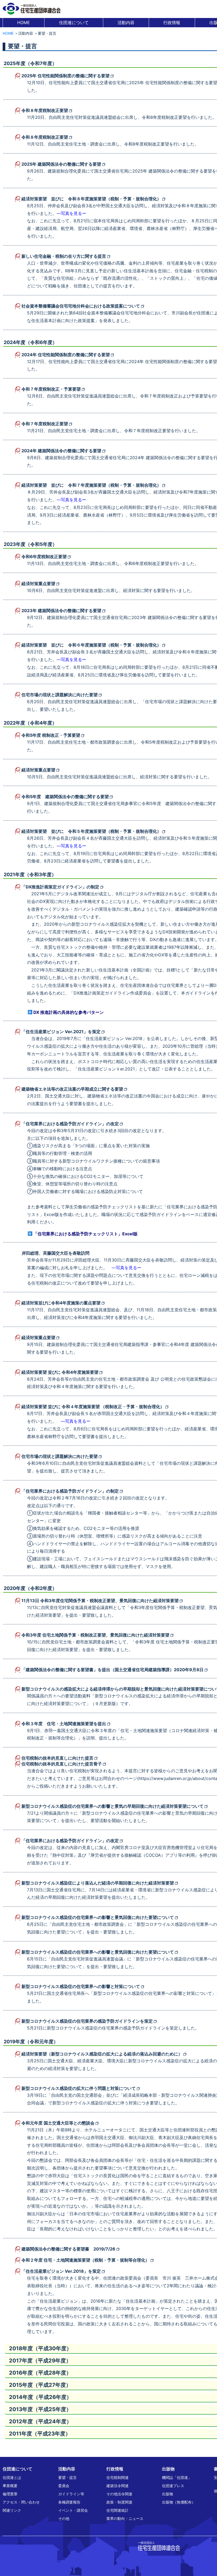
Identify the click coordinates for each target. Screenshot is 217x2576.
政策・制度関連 (119, 2502)
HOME (24, 22)
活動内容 (126, 22)
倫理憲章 (10, 2494)
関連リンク (12, 2510)
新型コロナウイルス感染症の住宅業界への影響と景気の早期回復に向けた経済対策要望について (112, 1806)
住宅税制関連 (117, 2477)
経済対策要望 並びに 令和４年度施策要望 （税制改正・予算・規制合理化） (93, 1407)
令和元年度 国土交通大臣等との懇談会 (58, 2123)
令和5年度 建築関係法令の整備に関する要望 (65, 797)
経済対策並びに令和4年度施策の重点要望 (61, 1303)
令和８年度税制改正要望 (45, 110)
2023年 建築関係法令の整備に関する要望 (61, 611)
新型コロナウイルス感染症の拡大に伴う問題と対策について (79, 2088)
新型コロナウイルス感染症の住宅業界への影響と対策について (81, 1986)
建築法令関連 (117, 2486)
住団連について (74, 22)
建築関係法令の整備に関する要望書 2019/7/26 (68, 2249)
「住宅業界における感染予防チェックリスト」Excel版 (85, 1234)
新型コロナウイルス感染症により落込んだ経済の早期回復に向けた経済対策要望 (98, 1883)
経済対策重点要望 (38, 584)
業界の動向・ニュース (125, 2518)
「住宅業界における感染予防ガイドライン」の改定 (70, 1124)
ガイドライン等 (71, 2494)
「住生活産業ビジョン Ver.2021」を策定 (61, 1032)
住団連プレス (173, 2486)
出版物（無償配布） (179, 2502)
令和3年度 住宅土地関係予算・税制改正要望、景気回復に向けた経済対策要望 (95, 1635)
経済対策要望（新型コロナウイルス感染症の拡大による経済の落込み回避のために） (102, 2054)
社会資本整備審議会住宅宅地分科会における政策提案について (81, 306)
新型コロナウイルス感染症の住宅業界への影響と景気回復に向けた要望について (98, 1917)
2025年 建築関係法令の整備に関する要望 (61, 164)
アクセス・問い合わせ (21, 2502)
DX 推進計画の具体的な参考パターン (69, 1012)
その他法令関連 (119, 2494)
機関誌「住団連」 (177, 2477)
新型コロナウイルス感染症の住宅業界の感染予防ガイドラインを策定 (87, 2021)
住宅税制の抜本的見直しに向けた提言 (57, 1758)
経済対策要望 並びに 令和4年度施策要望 (60, 1372)
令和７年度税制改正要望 (45, 424)
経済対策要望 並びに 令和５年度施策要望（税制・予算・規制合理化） (91, 831)
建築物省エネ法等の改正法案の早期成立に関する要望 (72, 1089)
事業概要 (10, 2486)
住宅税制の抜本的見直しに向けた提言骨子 (62, 1764)
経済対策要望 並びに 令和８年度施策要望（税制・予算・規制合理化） (91, 199)
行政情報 (172, 22)
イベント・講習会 (73, 2510)
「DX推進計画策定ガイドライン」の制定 (60, 887)
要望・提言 (67, 2477)
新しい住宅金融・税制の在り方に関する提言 (64, 256)
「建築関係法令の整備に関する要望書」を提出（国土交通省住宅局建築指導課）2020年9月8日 (112, 1670)
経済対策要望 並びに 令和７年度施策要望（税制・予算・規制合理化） (91, 485)
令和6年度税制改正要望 (44, 557)
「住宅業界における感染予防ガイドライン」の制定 (70, 1491)
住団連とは (12, 2477)
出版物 (168, 2494)
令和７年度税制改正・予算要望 (51, 389)
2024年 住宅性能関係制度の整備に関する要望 (66, 355)
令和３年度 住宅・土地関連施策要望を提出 (64, 1724)
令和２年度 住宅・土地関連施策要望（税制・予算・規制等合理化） (85, 2260)
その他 (64, 2518)
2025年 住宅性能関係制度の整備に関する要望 (65, 76)
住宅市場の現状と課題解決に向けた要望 (60, 695)
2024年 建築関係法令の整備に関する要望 (61, 451)
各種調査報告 (69, 2502)
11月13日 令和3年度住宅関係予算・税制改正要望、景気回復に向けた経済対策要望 (100, 1601)
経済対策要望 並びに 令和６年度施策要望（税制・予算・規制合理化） (91, 645)
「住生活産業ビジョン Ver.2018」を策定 (61, 2271)
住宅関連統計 (117, 2510)
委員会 (64, 2486)
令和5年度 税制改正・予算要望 (51, 735)
